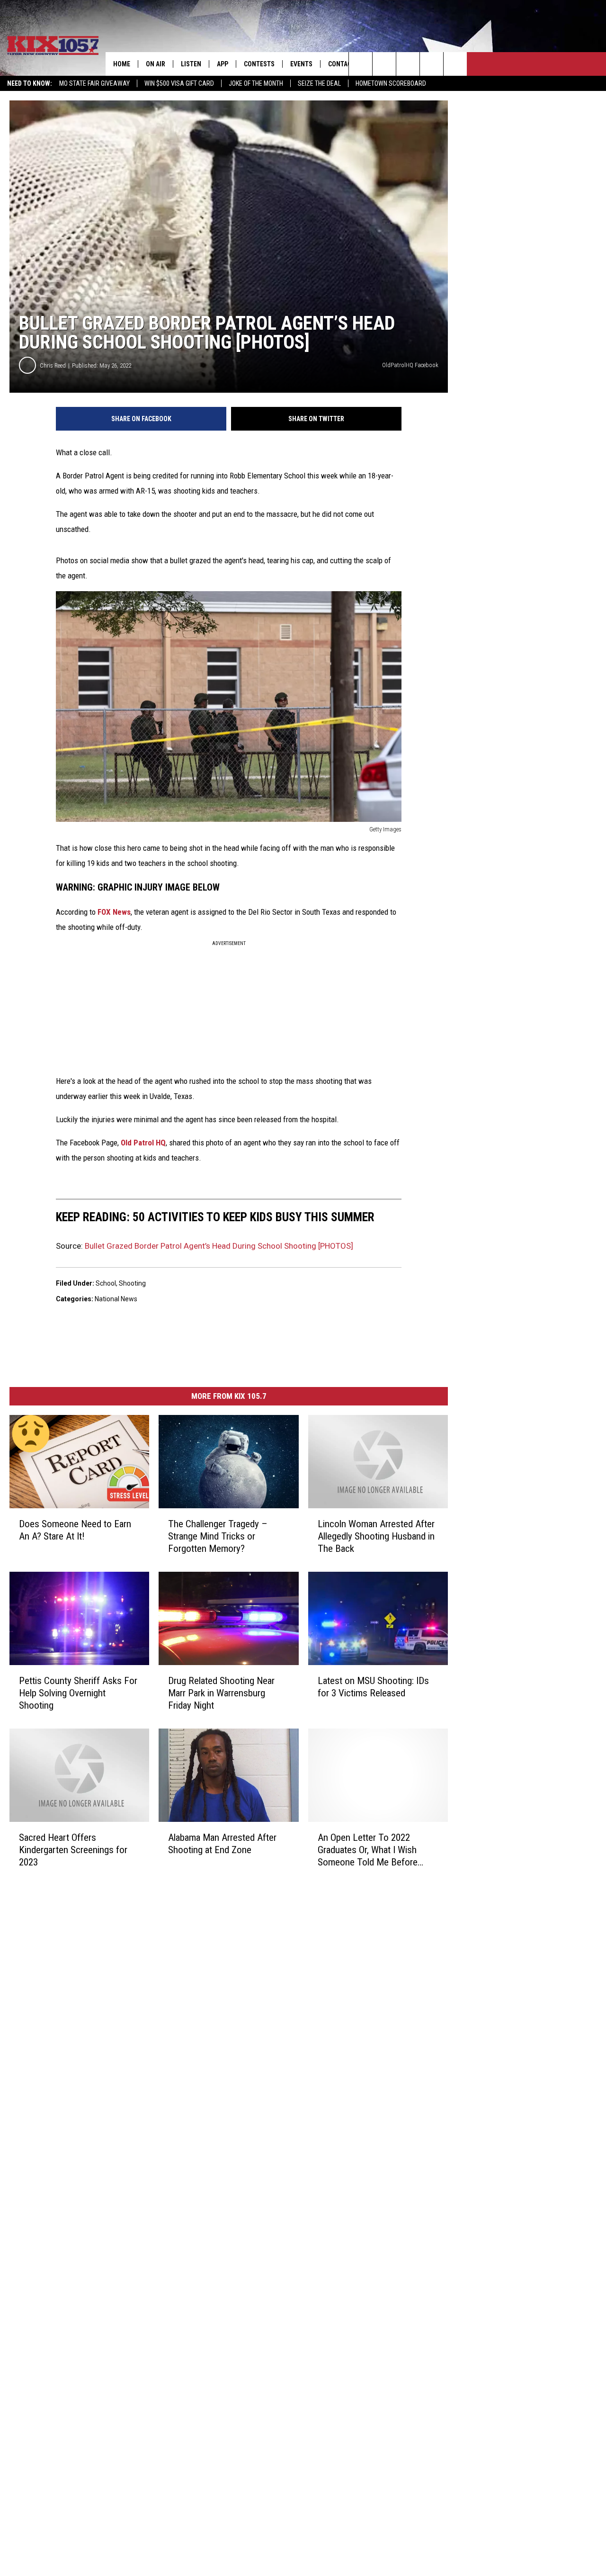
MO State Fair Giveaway (94, 83)
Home (122, 64)
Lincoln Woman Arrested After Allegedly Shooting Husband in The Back (376, 1536)
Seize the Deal (319, 83)
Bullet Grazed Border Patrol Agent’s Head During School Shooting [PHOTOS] (219, 1246)
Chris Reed (53, 365)
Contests (259, 64)
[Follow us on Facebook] (408, 64)
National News (116, 1299)
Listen (191, 64)
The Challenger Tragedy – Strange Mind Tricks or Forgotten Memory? (218, 1536)
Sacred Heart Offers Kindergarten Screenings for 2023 (73, 1850)
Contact (342, 64)
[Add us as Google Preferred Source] (384, 64)
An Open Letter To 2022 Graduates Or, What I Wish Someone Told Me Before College (368, 1850)
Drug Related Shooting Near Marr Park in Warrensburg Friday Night (221, 1693)
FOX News (114, 912)
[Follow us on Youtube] (455, 64)
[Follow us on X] (432, 64)
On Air (156, 64)
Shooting (132, 1283)
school (106, 1283)
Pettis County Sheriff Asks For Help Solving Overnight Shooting (78, 1693)
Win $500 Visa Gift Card (179, 83)
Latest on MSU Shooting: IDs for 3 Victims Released (373, 1687)
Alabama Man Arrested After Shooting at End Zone (222, 1844)
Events (301, 64)
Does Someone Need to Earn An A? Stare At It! (75, 1530)
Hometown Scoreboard (391, 83)
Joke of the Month (256, 83)
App (223, 64)
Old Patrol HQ (143, 1143)
